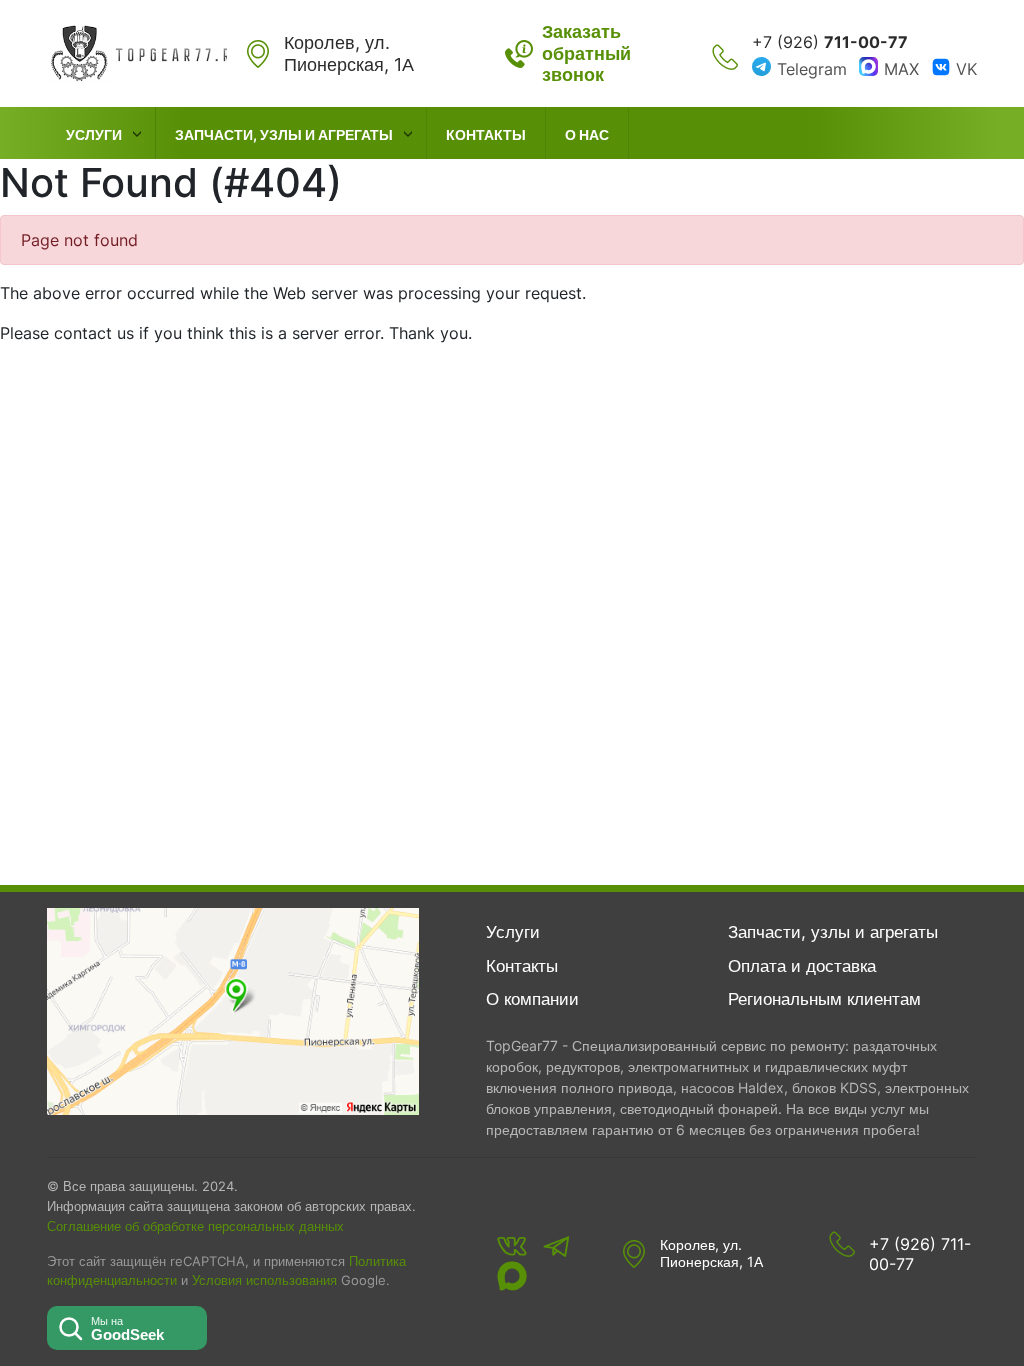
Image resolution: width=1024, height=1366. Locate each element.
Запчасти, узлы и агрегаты (284, 134)
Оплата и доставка (802, 966)
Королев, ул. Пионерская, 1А (711, 1253)
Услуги (94, 134)
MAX (901, 69)
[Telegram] (557, 1246)
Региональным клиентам (824, 999)
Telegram (812, 69)
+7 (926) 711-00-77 (920, 1254)
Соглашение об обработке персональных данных (195, 1226)
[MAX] (512, 1276)
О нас (587, 134)
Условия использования (264, 1280)
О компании (532, 999)
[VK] (512, 1246)
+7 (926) (830, 42)
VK (966, 69)
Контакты (486, 134)
